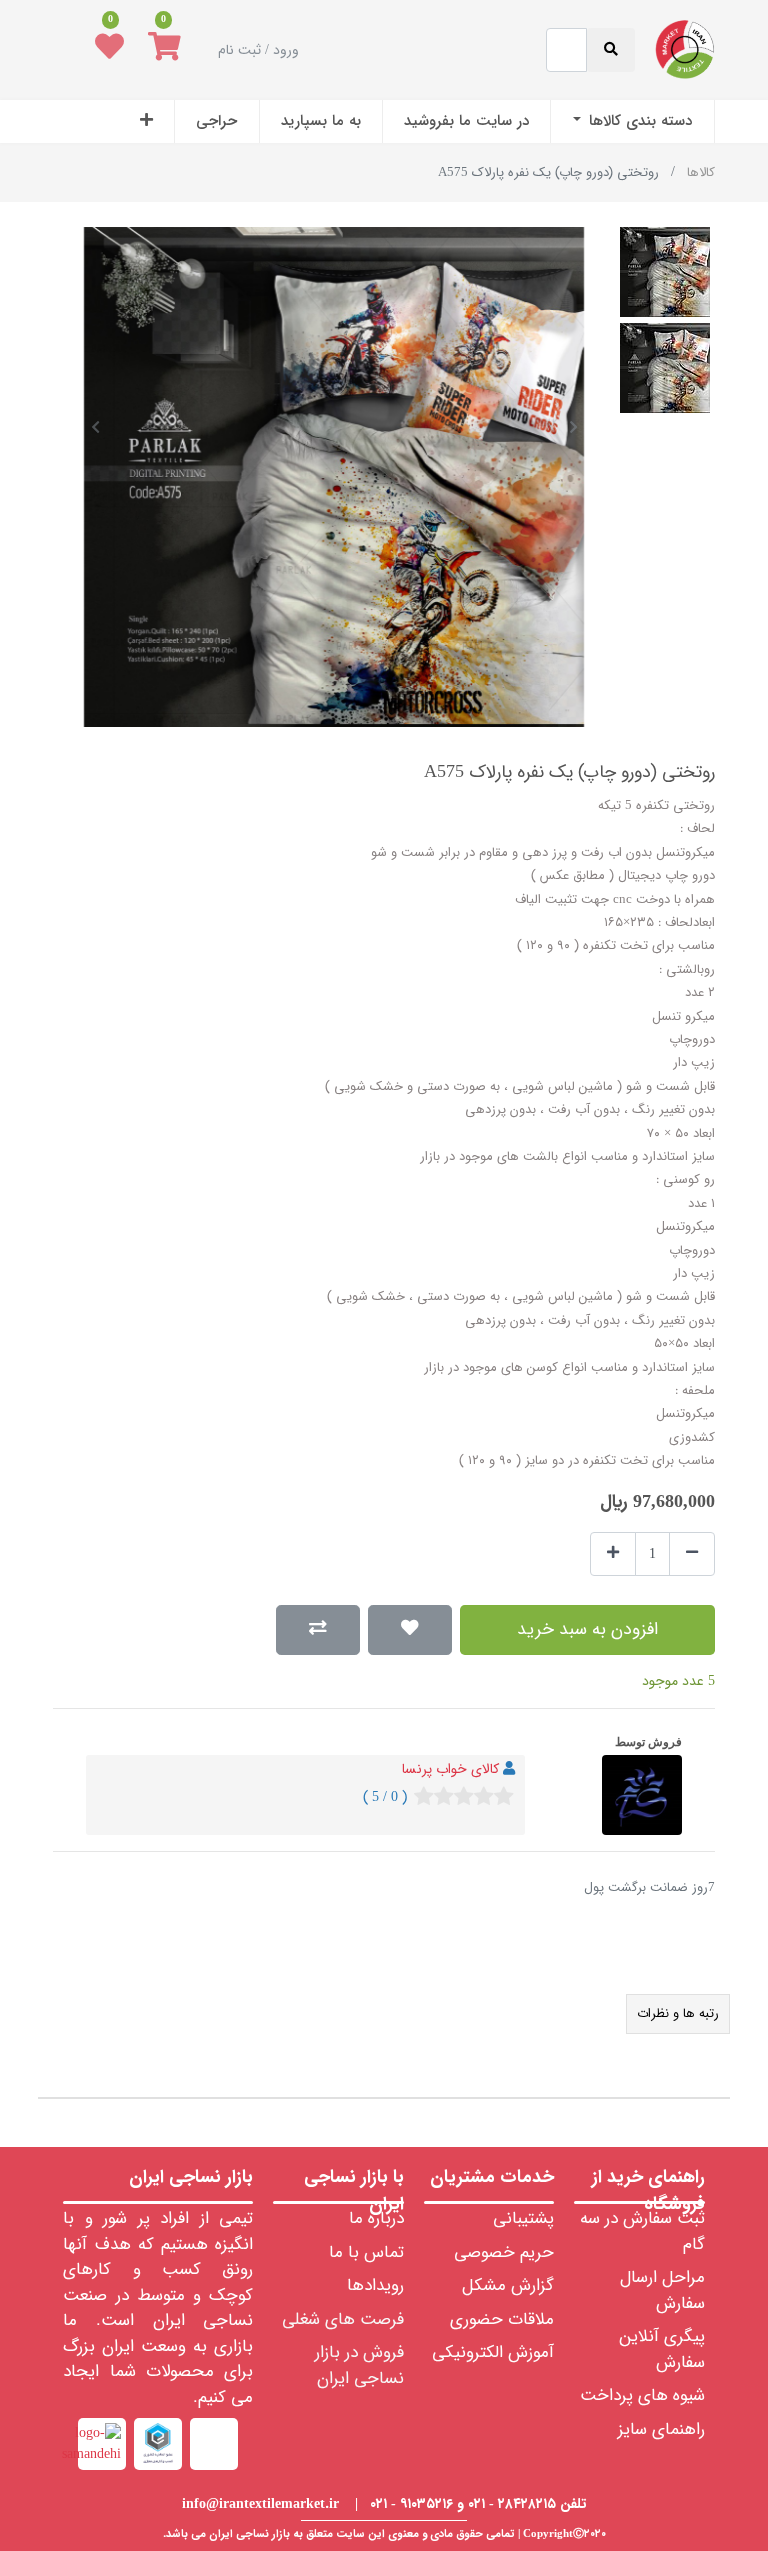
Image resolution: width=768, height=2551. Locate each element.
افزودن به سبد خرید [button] (587, 1629)
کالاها (701, 172)
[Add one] (613, 1554)
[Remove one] (692, 1554)
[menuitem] (632, 121)
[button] (146, 121)
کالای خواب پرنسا (450, 1769)
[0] (164, 50)
